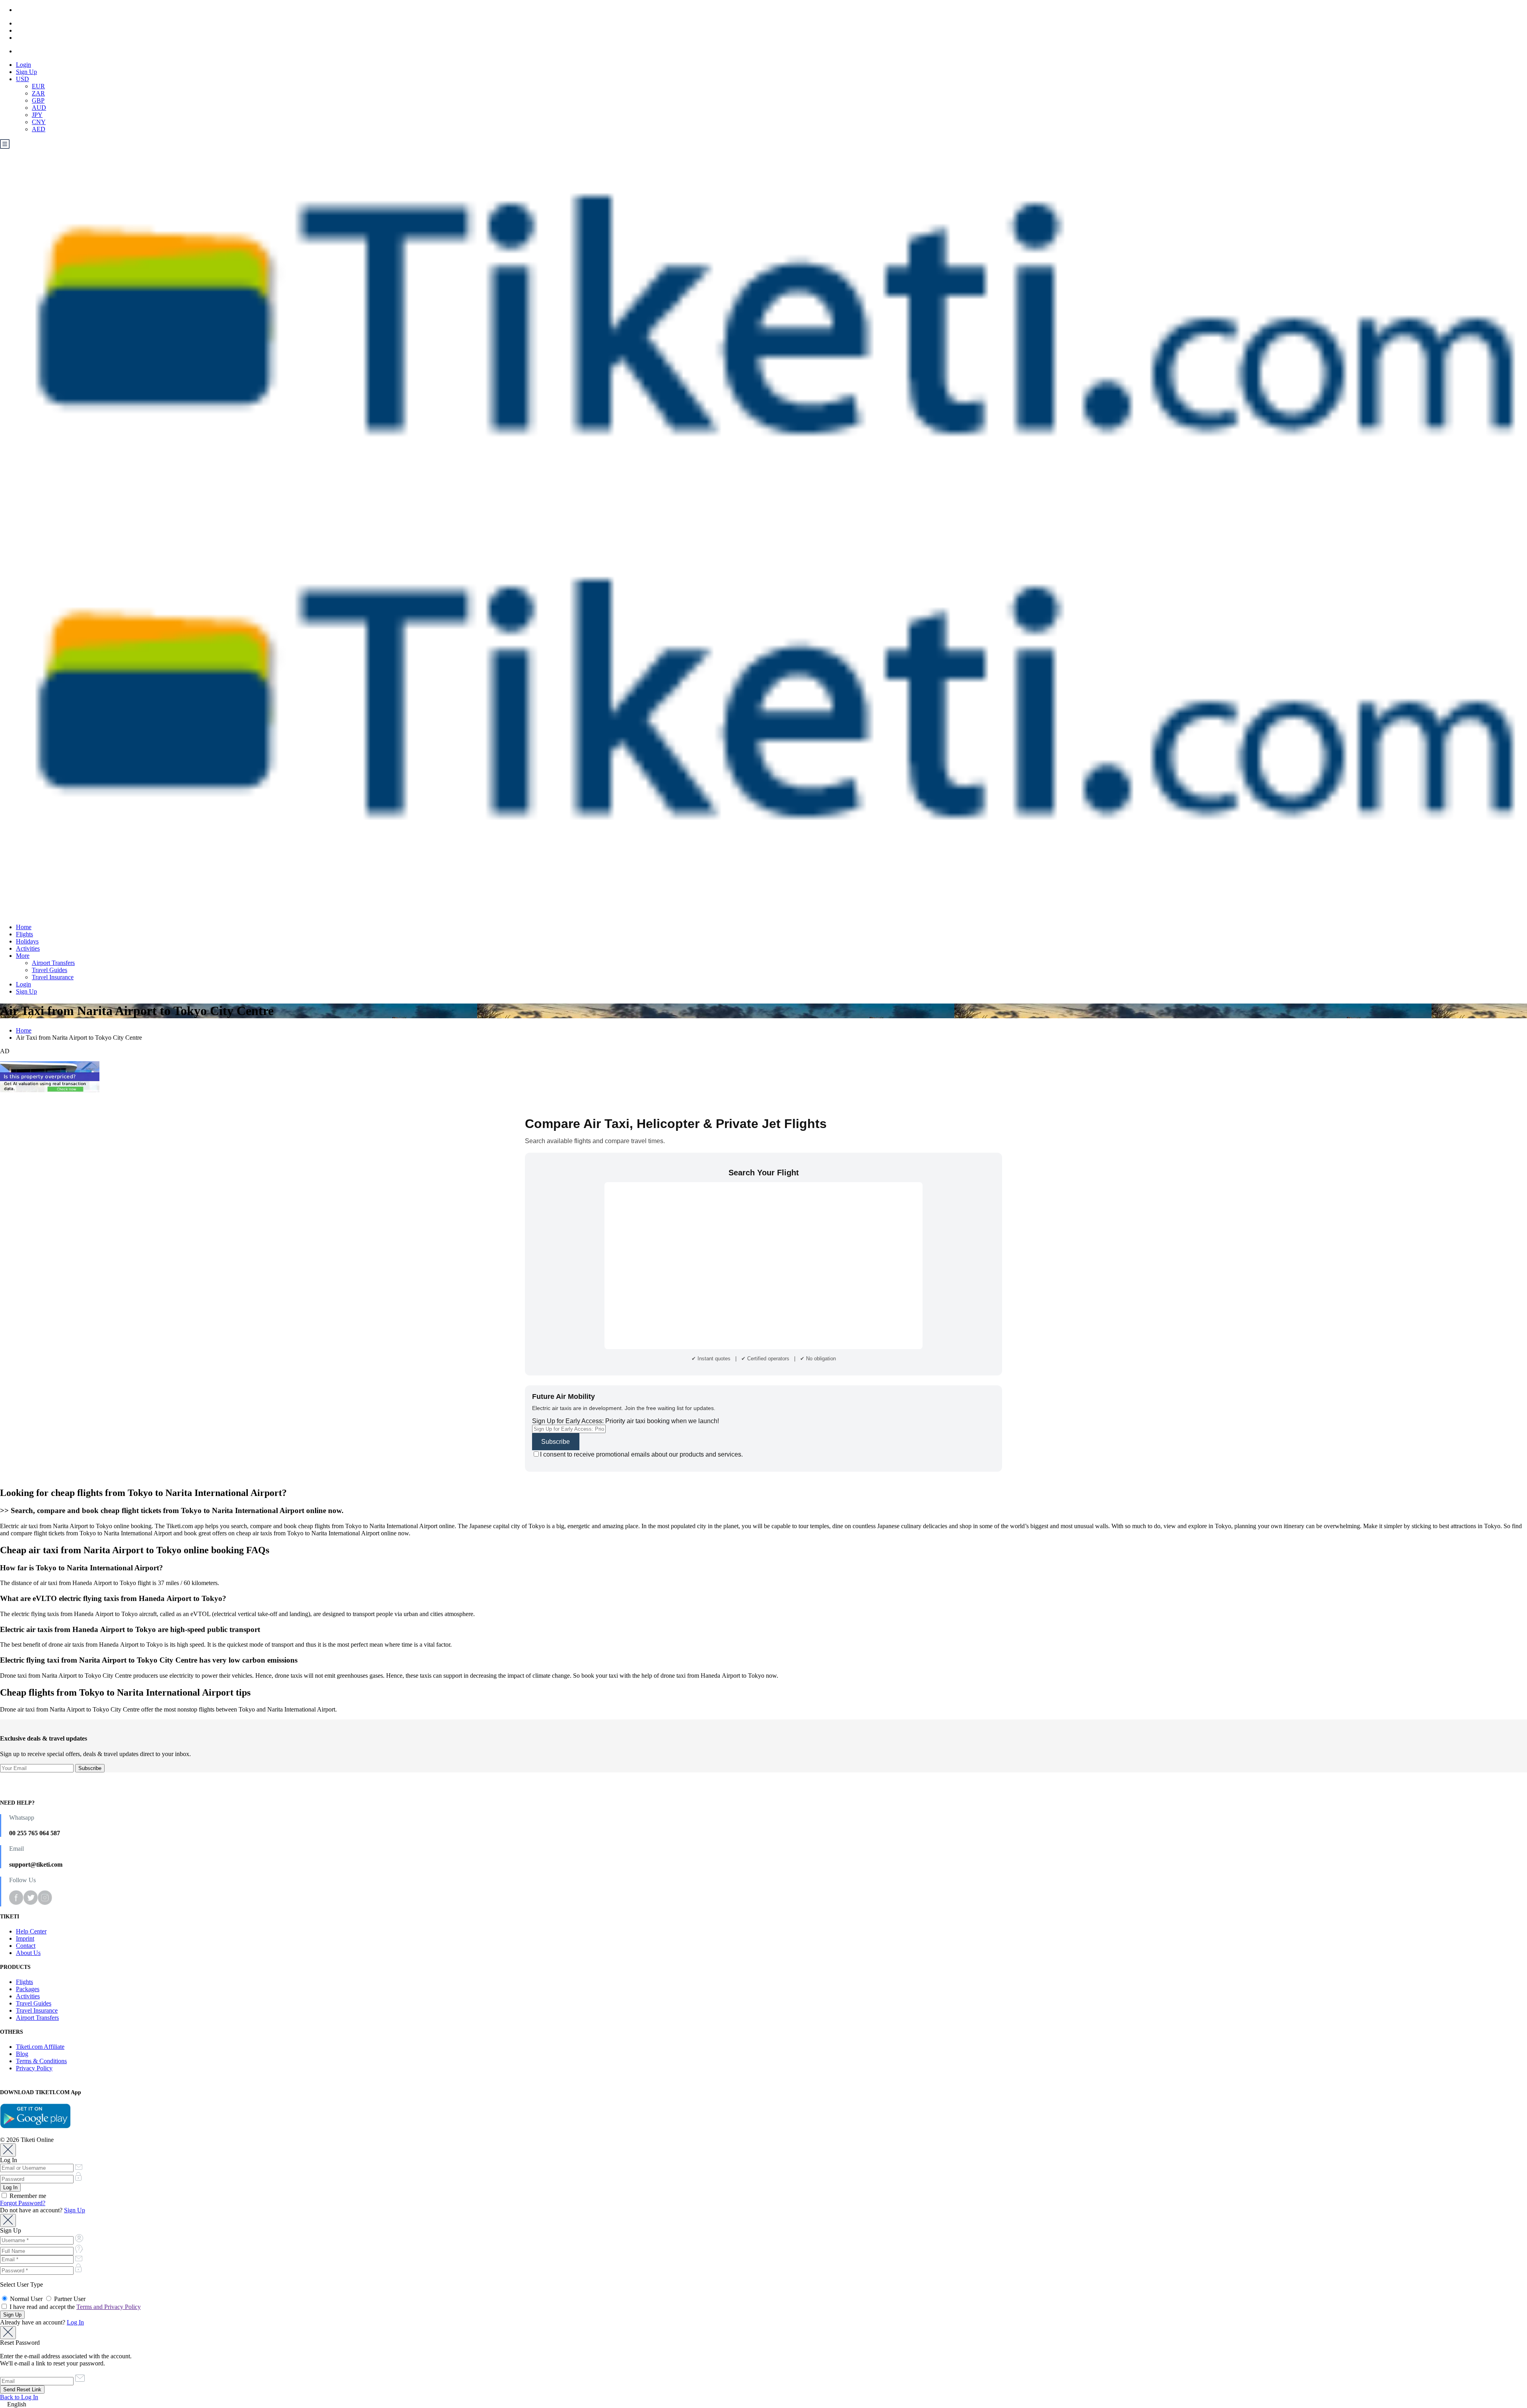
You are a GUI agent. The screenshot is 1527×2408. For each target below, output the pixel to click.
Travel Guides (50, 970)
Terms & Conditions (41, 2061)
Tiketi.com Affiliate (40, 2047)
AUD (39, 108)
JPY (37, 115)
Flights (24, 934)
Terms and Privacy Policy (109, 2307)
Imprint (25, 1938)
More (23, 956)
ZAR (38, 93)
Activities (28, 948)
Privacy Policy (34, 2068)
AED (39, 129)
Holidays (27, 941)
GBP (38, 100)
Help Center (31, 1931)
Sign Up (26, 72)
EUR (38, 86)
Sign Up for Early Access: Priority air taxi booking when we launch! (626, 1421)
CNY (39, 122)
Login (23, 65)
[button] (763, 2404)
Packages (28, 1989)
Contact (26, 1946)
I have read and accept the (74, 2307)
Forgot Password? (23, 2203)
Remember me (27, 2196)
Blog (22, 2054)
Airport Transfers (53, 963)
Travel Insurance (53, 977)
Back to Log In (19, 2397)
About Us (28, 1953)
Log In (75, 2322)
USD (22, 79)
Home (24, 927)
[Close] (8, 2150)
